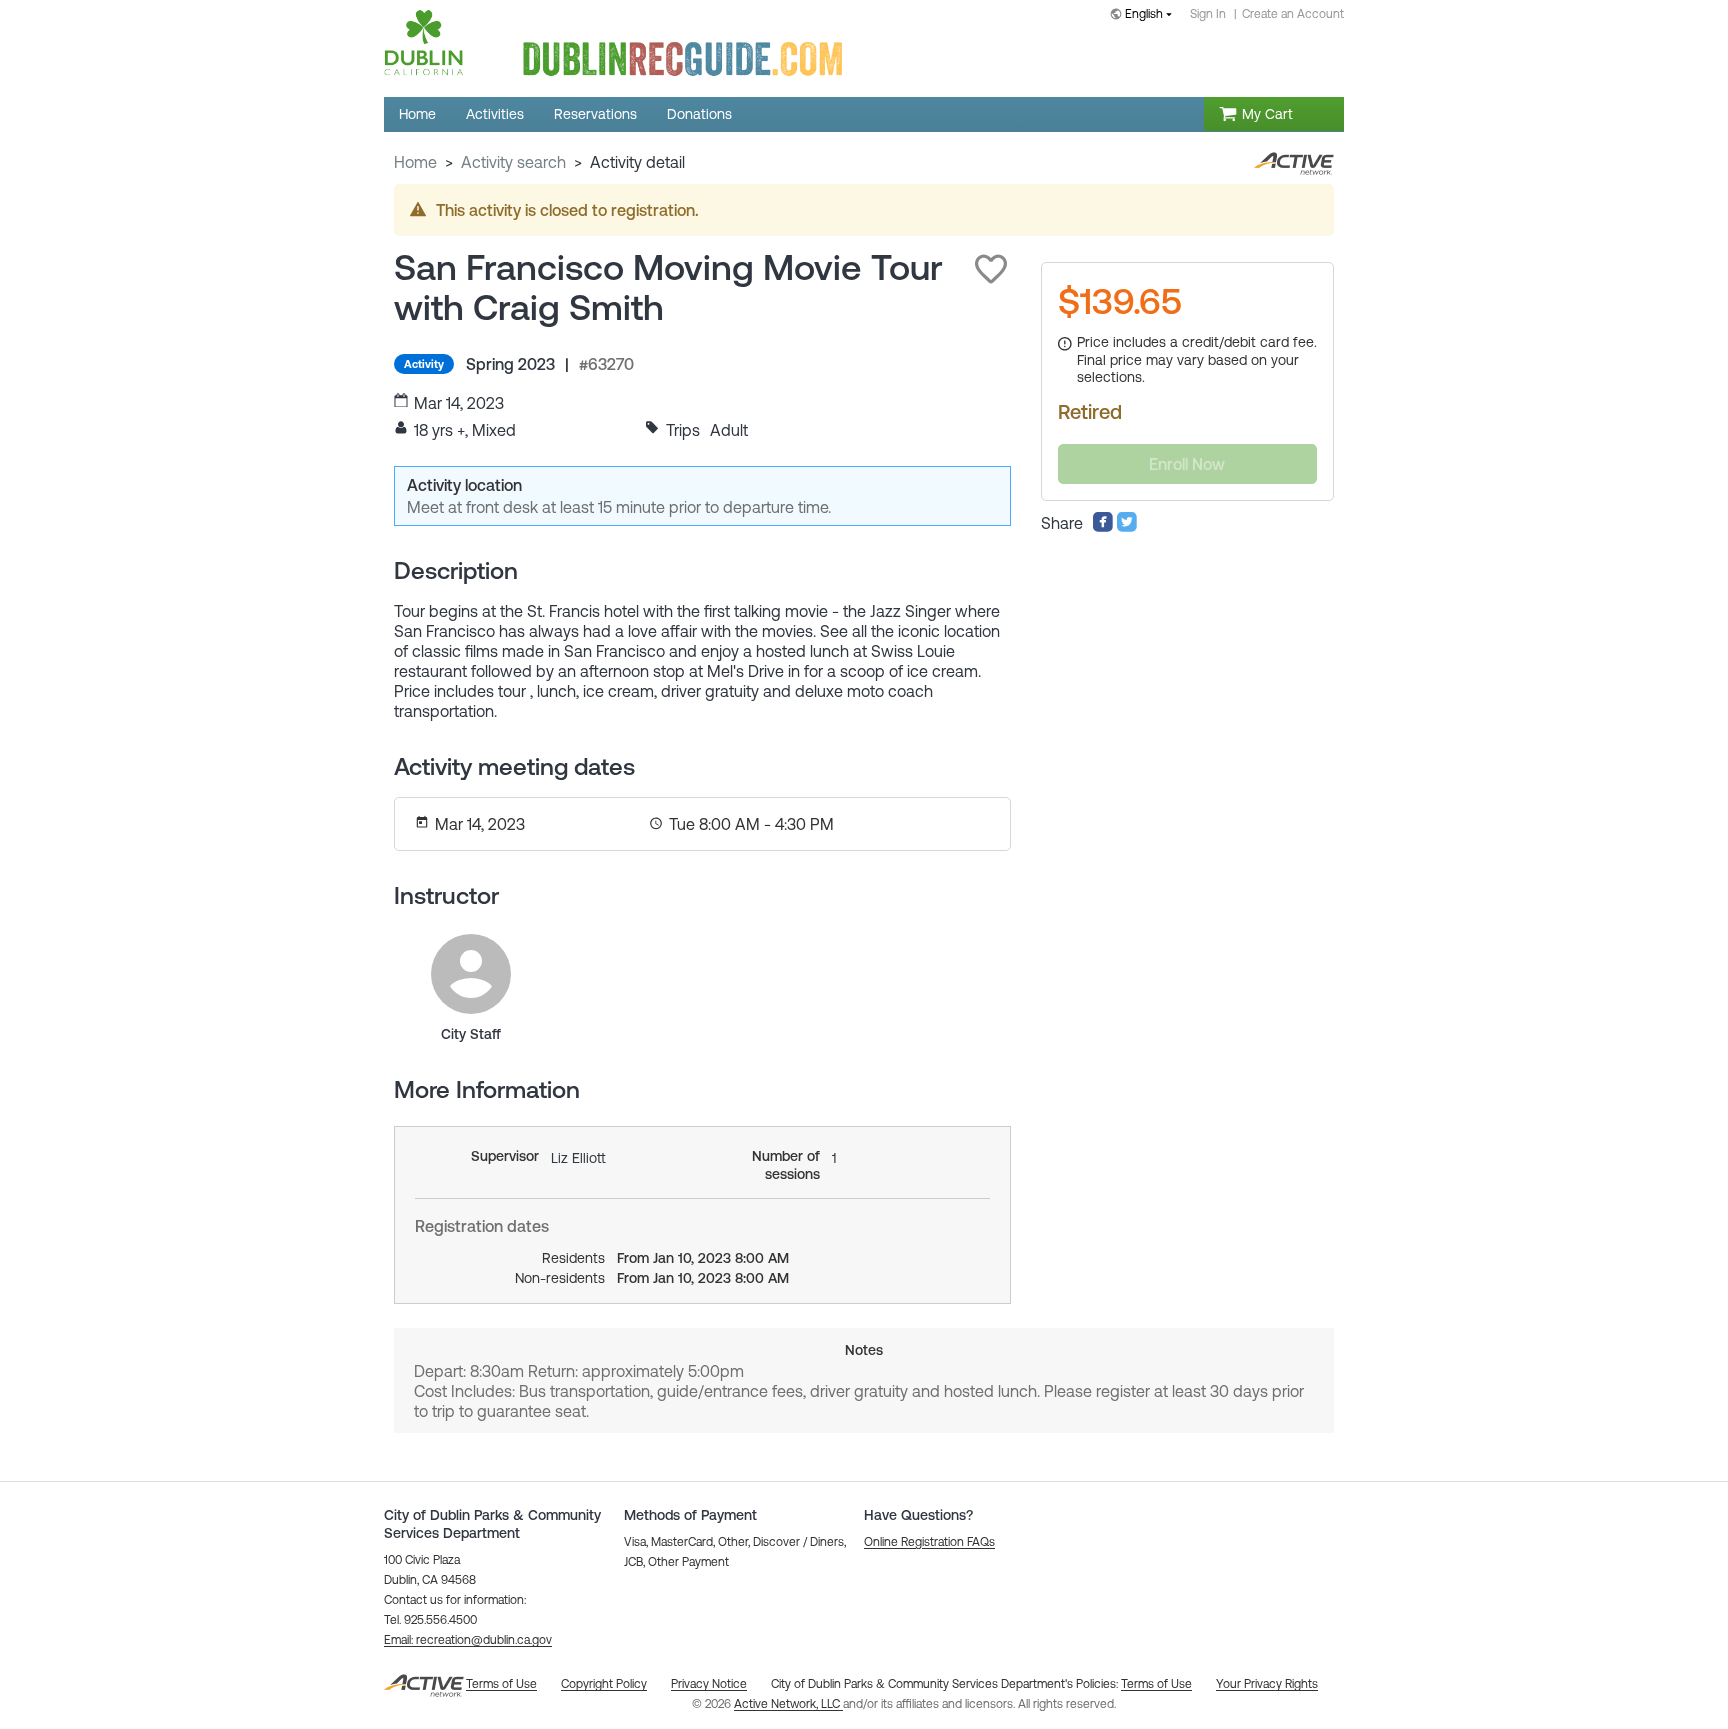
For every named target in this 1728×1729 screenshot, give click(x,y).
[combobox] (1145, 15)
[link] (471, 974)
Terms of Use (1156, 1684)
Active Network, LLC (788, 1704)
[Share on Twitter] (1127, 527)
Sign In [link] (1208, 14)
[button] (991, 269)
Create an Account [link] (1293, 14)
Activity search (513, 162)
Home (415, 162)
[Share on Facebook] (1103, 527)
